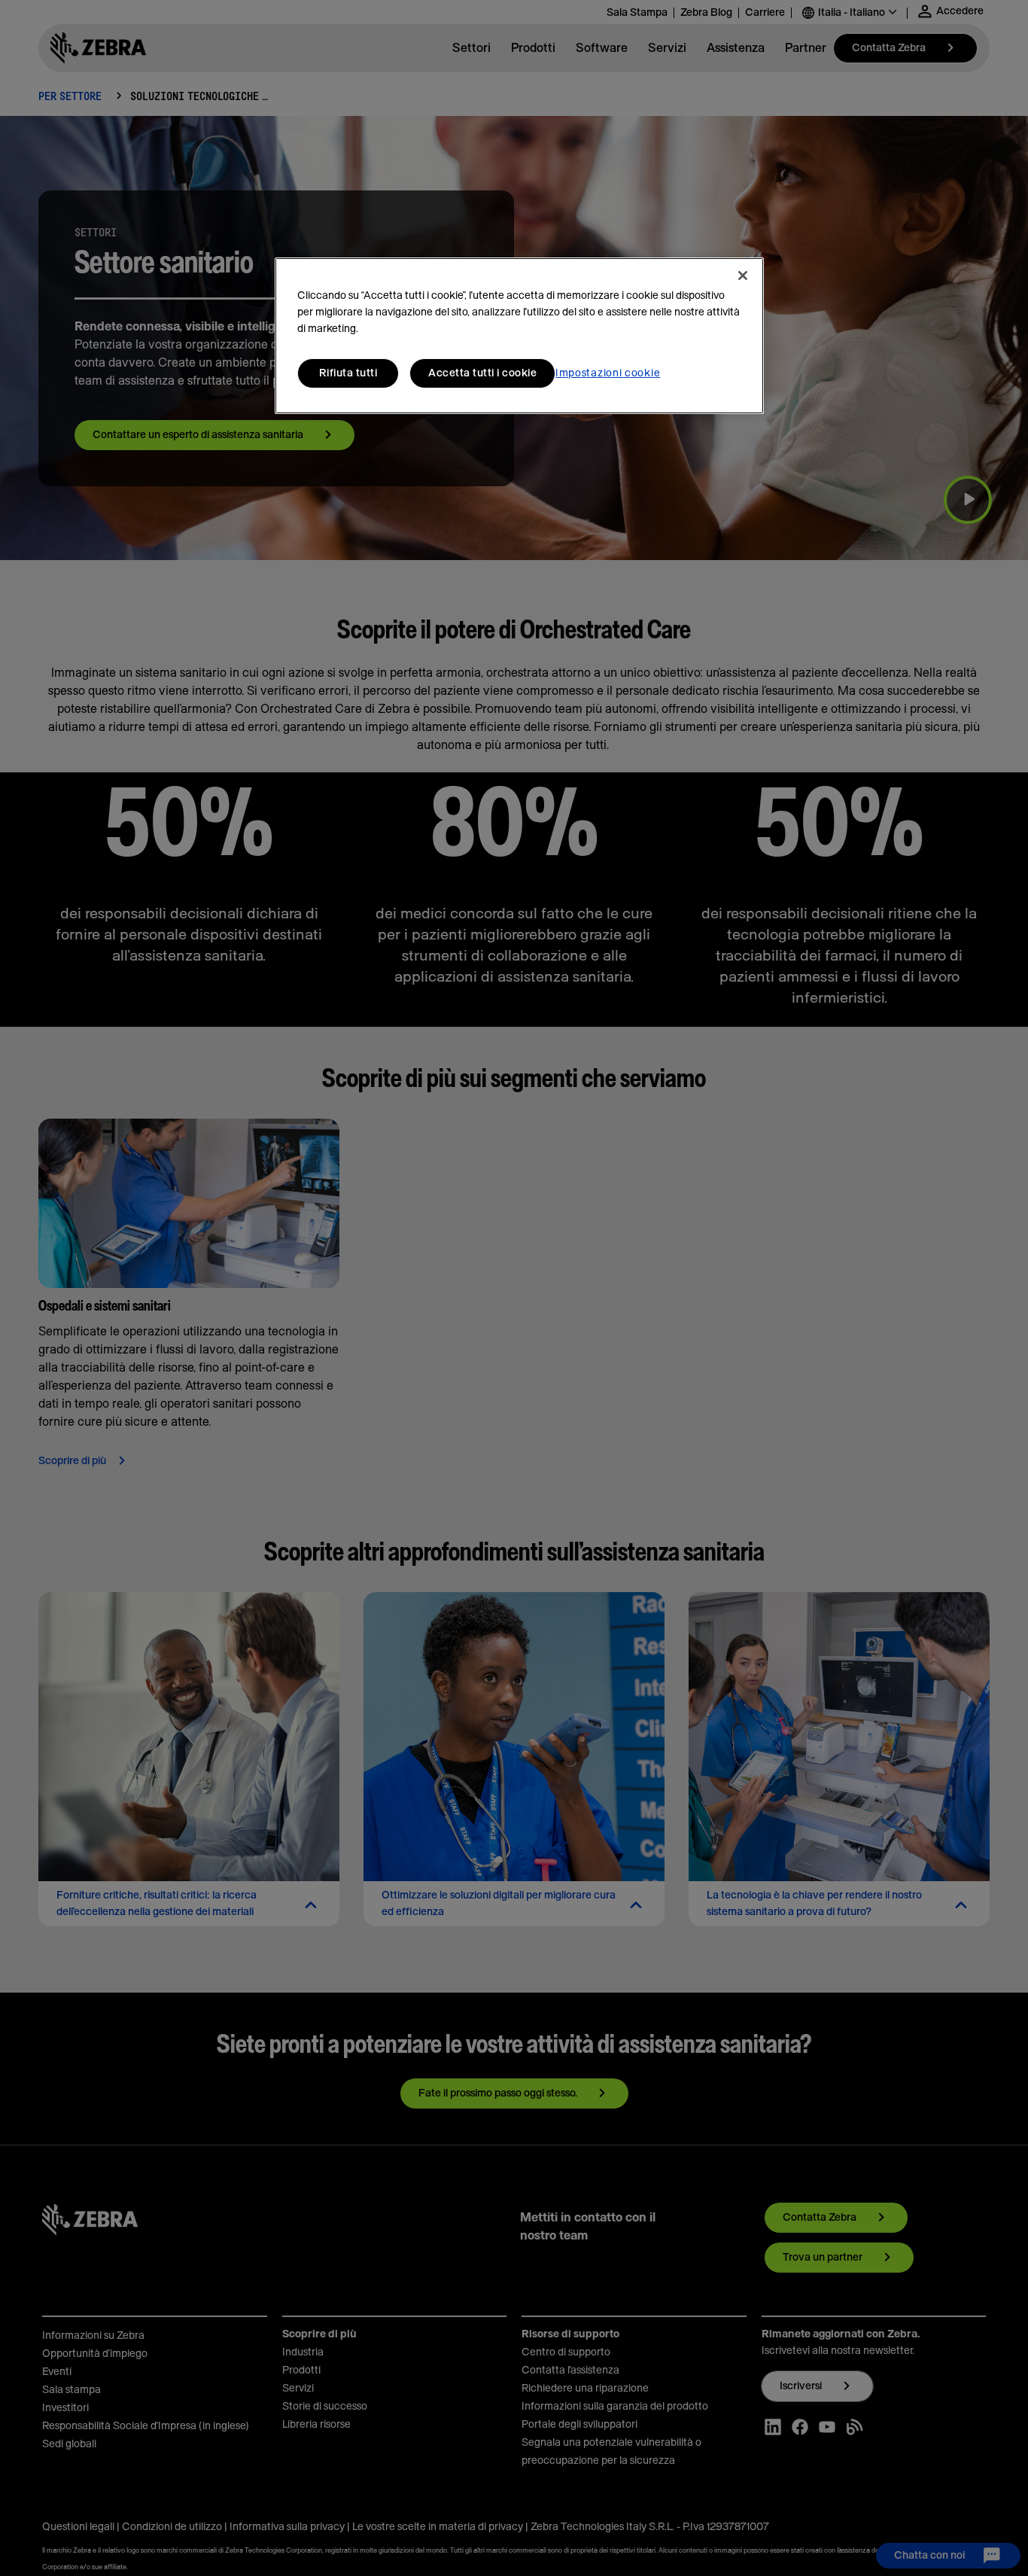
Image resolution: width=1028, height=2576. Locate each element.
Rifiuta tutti (348, 373)
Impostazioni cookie (608, 373)
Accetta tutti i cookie (482, 373)
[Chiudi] (743, 276)
